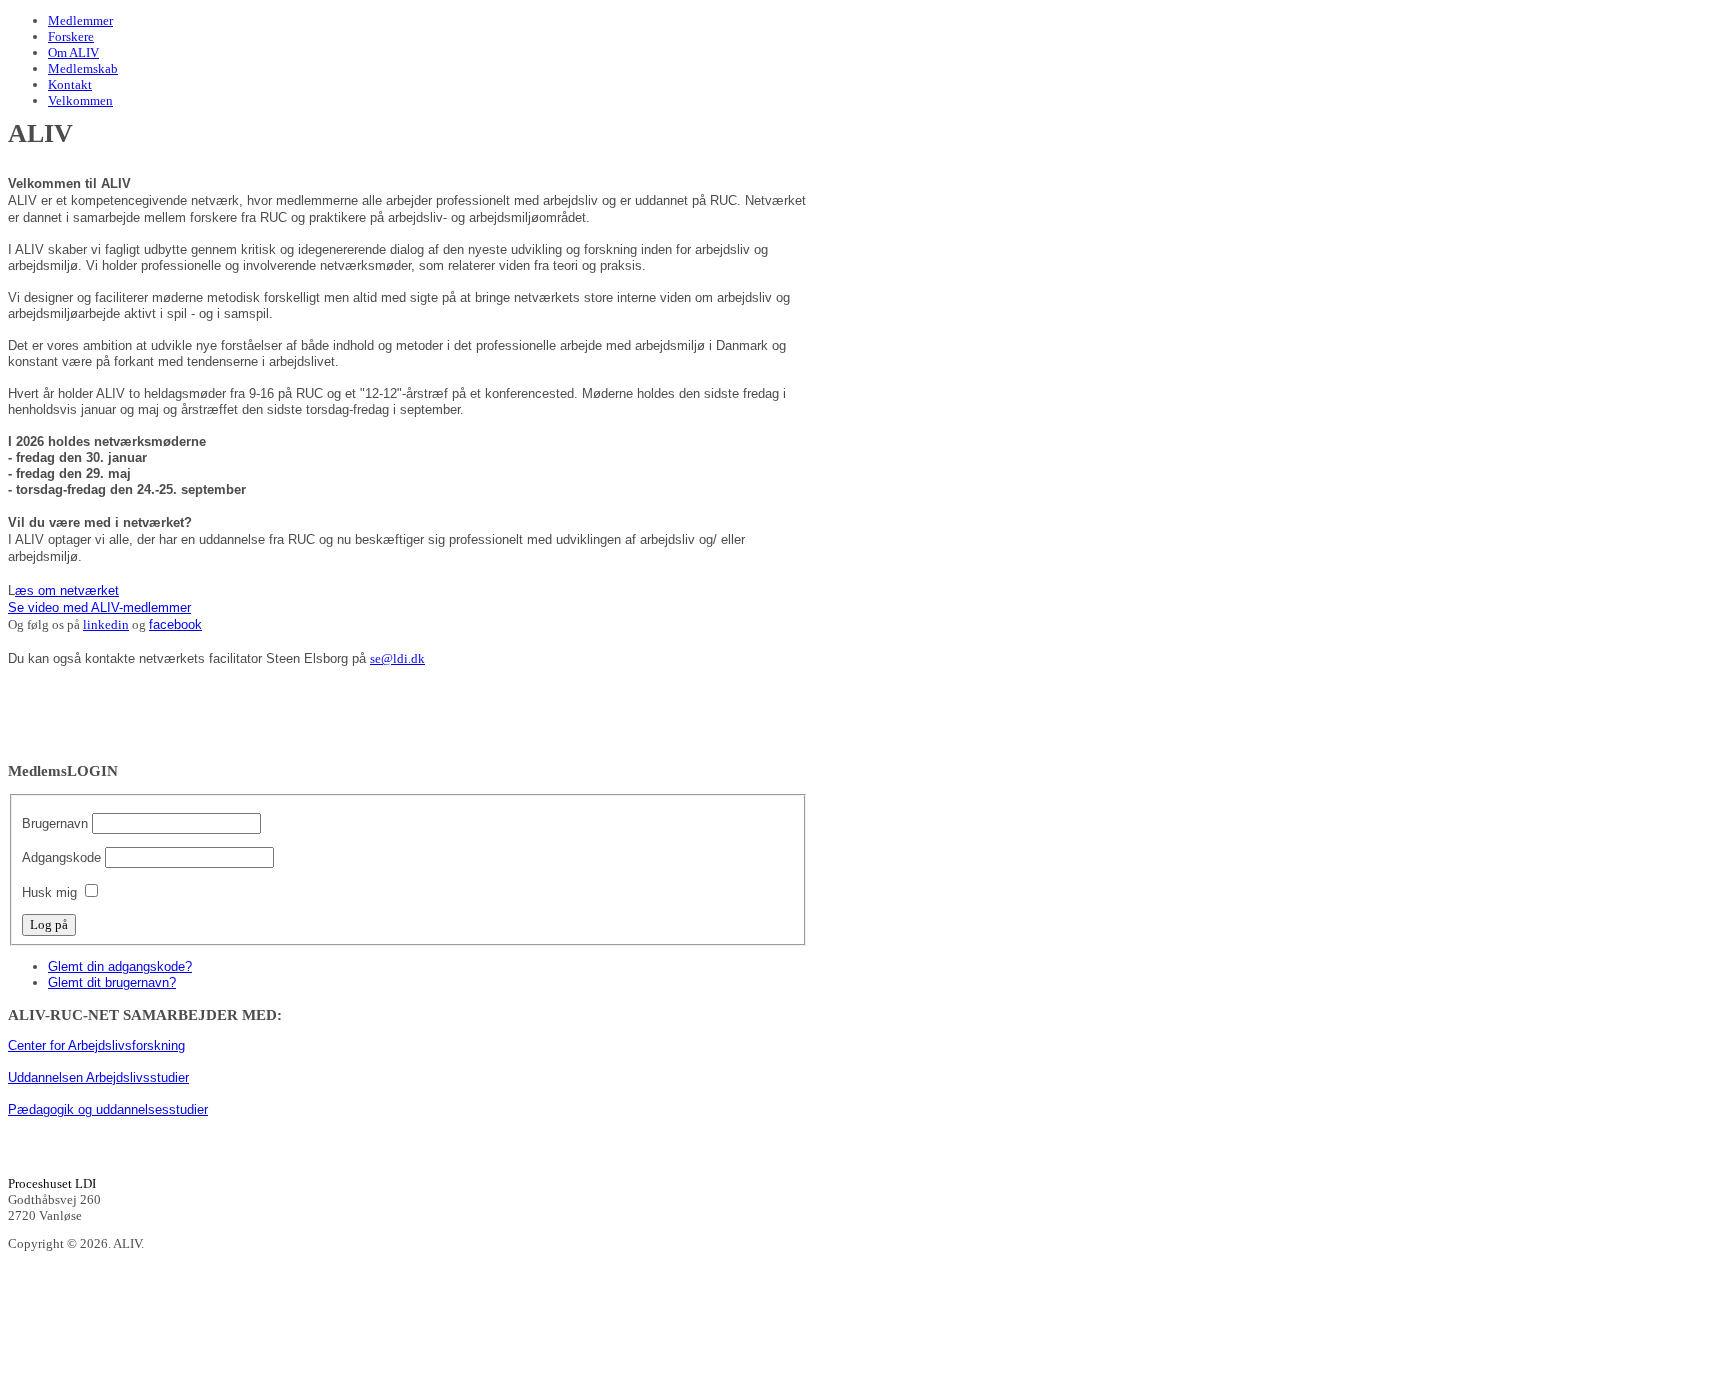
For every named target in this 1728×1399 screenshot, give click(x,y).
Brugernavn (55, 823)
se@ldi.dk (397, 658)
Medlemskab (83, 68)
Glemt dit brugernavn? (112, 982)
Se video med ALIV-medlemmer (99, 607)
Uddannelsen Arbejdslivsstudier (98, 1077)
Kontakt (70, 84)
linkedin (106, 624)
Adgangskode (61, 857)
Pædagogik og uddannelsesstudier (108, 1109)
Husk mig (49, 892)
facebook (175, 624)
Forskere (71, 36)
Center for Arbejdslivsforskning (96, 1045)
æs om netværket (67, 590)
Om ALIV (73, 52)
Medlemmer (80, 20)
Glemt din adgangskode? (120, 966)
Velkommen (80, 100)
